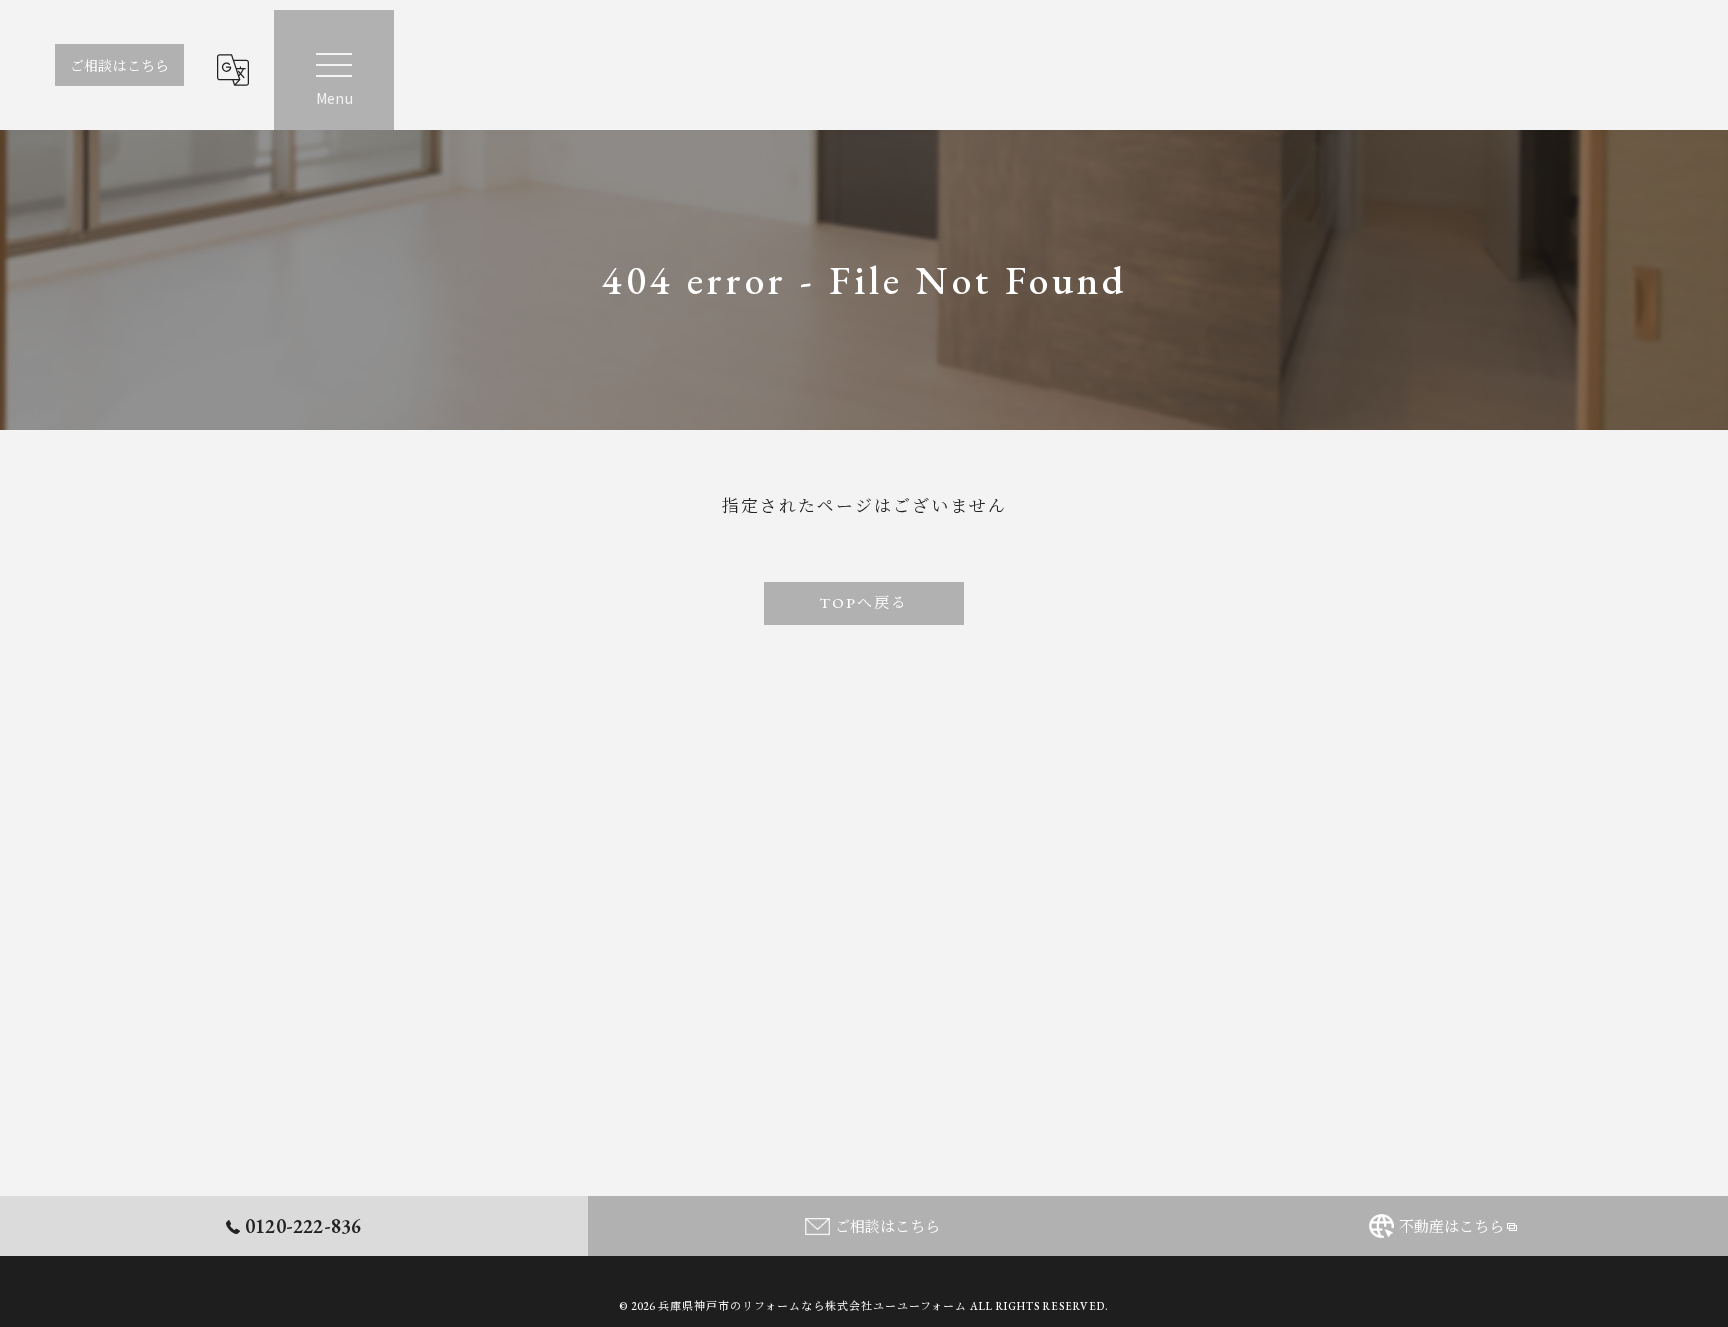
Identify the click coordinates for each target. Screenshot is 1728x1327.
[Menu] (334, 70)
